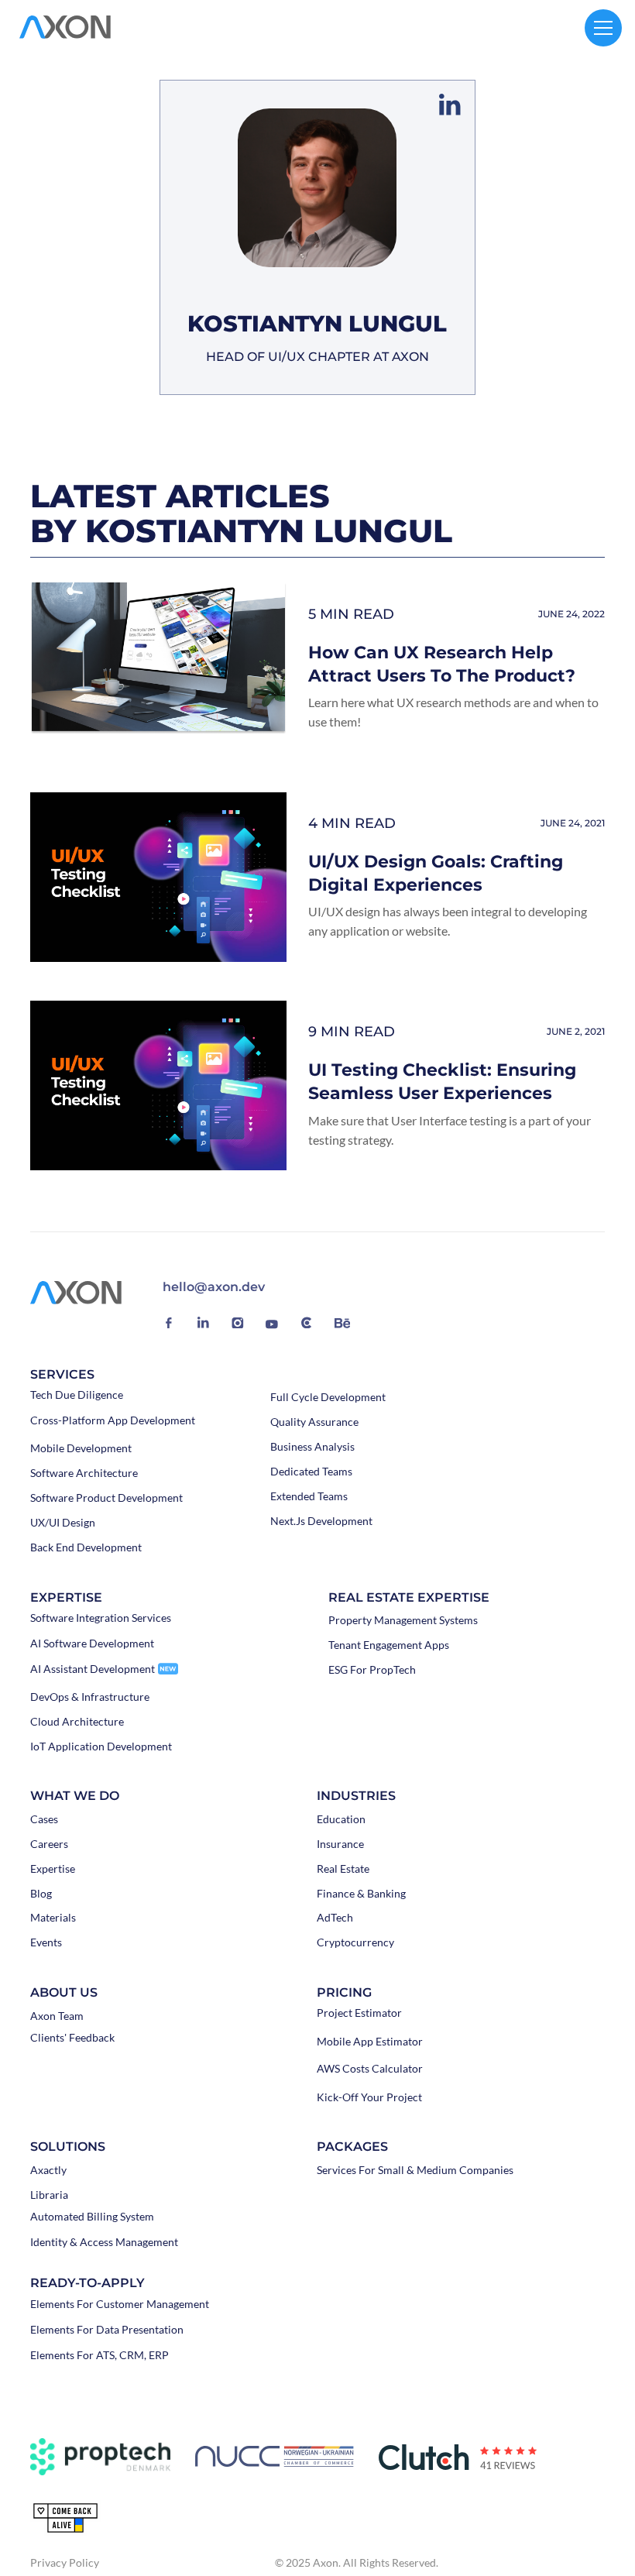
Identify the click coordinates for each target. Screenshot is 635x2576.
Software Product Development (106, 1498)
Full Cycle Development (328, 1397)
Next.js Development (321, 1521)
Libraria (49, 2195)
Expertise (53, 1869)
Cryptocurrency (355, 1942)
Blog (41, 1894)
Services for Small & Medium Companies (415, 2170)
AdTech (335, 1918)
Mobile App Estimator (370, 2042)
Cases (44, 1819)
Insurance (340, 1844)
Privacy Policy (65, 2562)
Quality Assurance (314, 1422)
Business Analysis (312, 1447)
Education (341, 1819)
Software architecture (84, 1473)
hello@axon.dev (214, 1287)
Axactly (48, 2170)
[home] (65, 28)
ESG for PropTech (372, 1670)
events (46, 1942)
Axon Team (57, 2016)
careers (49, 1844)
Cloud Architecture (77, 1722)
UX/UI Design (63, 1523)
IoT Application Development (101, 1747)
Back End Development (86, 1547)
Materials (53, 1918)
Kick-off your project (369, 2097)
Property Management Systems (403, 1620)
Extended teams (309, 1496)
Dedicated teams (311, 1472)
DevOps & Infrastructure (90, 1697)
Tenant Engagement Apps (389, 1645)
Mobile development (81, 1448)
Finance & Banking (361, 1894)
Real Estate (343, 1869)
